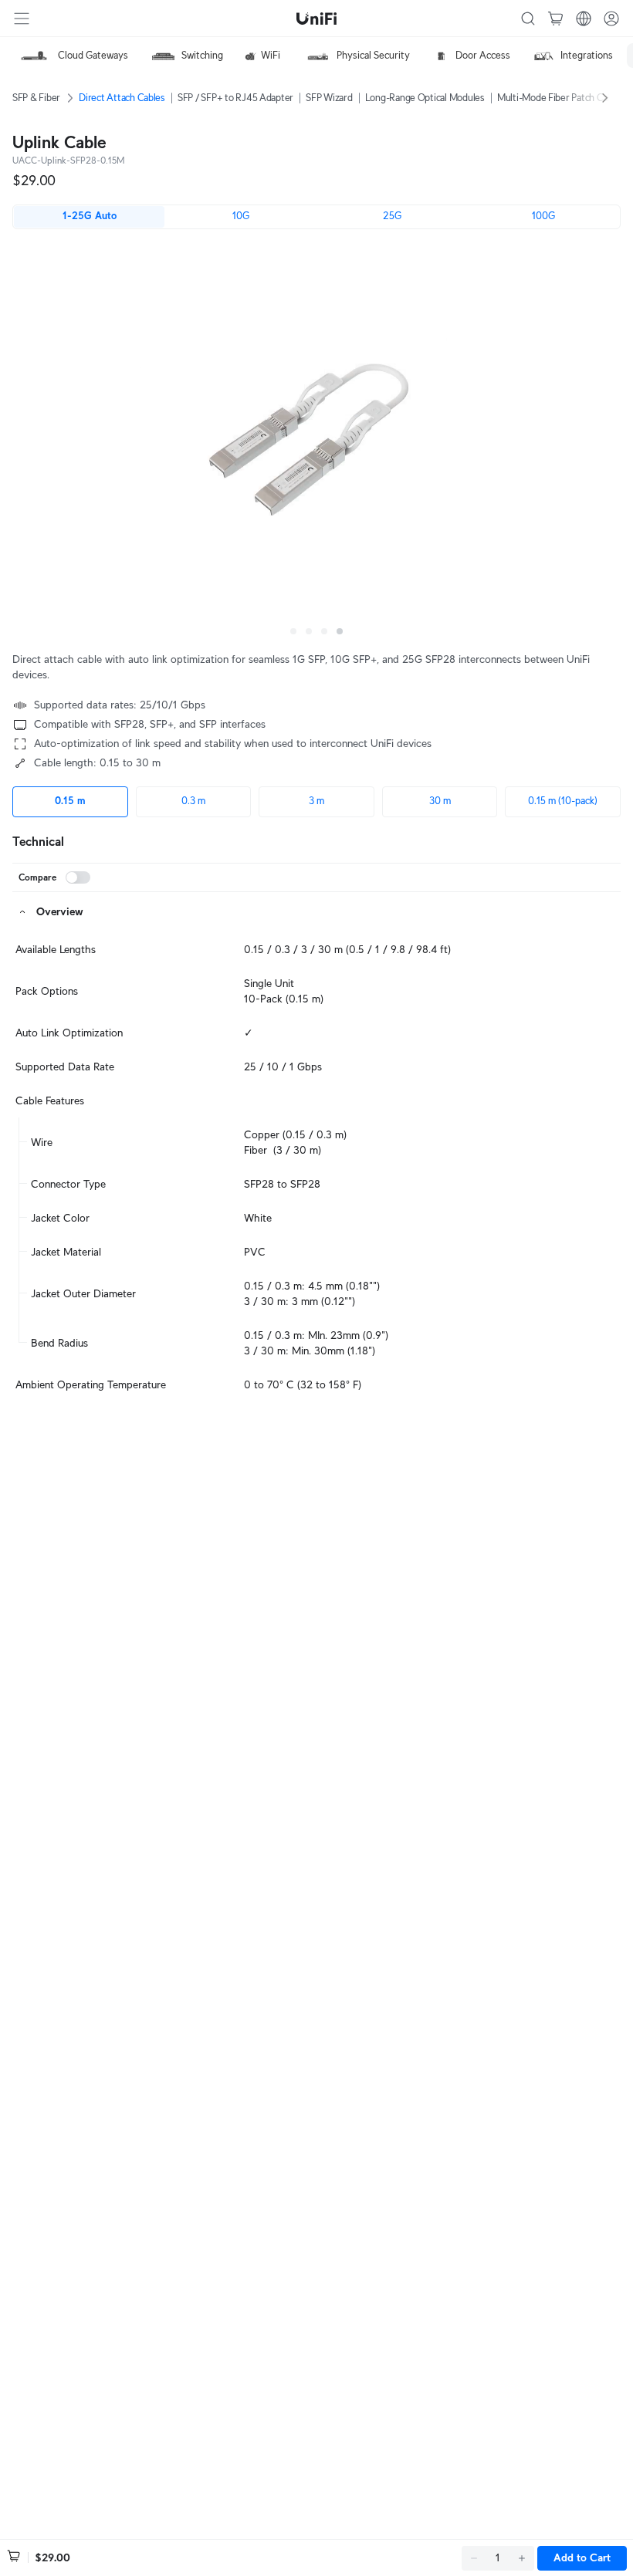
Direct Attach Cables (122, 98)
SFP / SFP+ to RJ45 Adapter (235, 98)
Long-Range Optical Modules (425, 98)
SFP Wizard (329, 98)
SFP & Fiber (36, 98)
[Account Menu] (611, 19)
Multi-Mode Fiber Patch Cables (561, 98)
